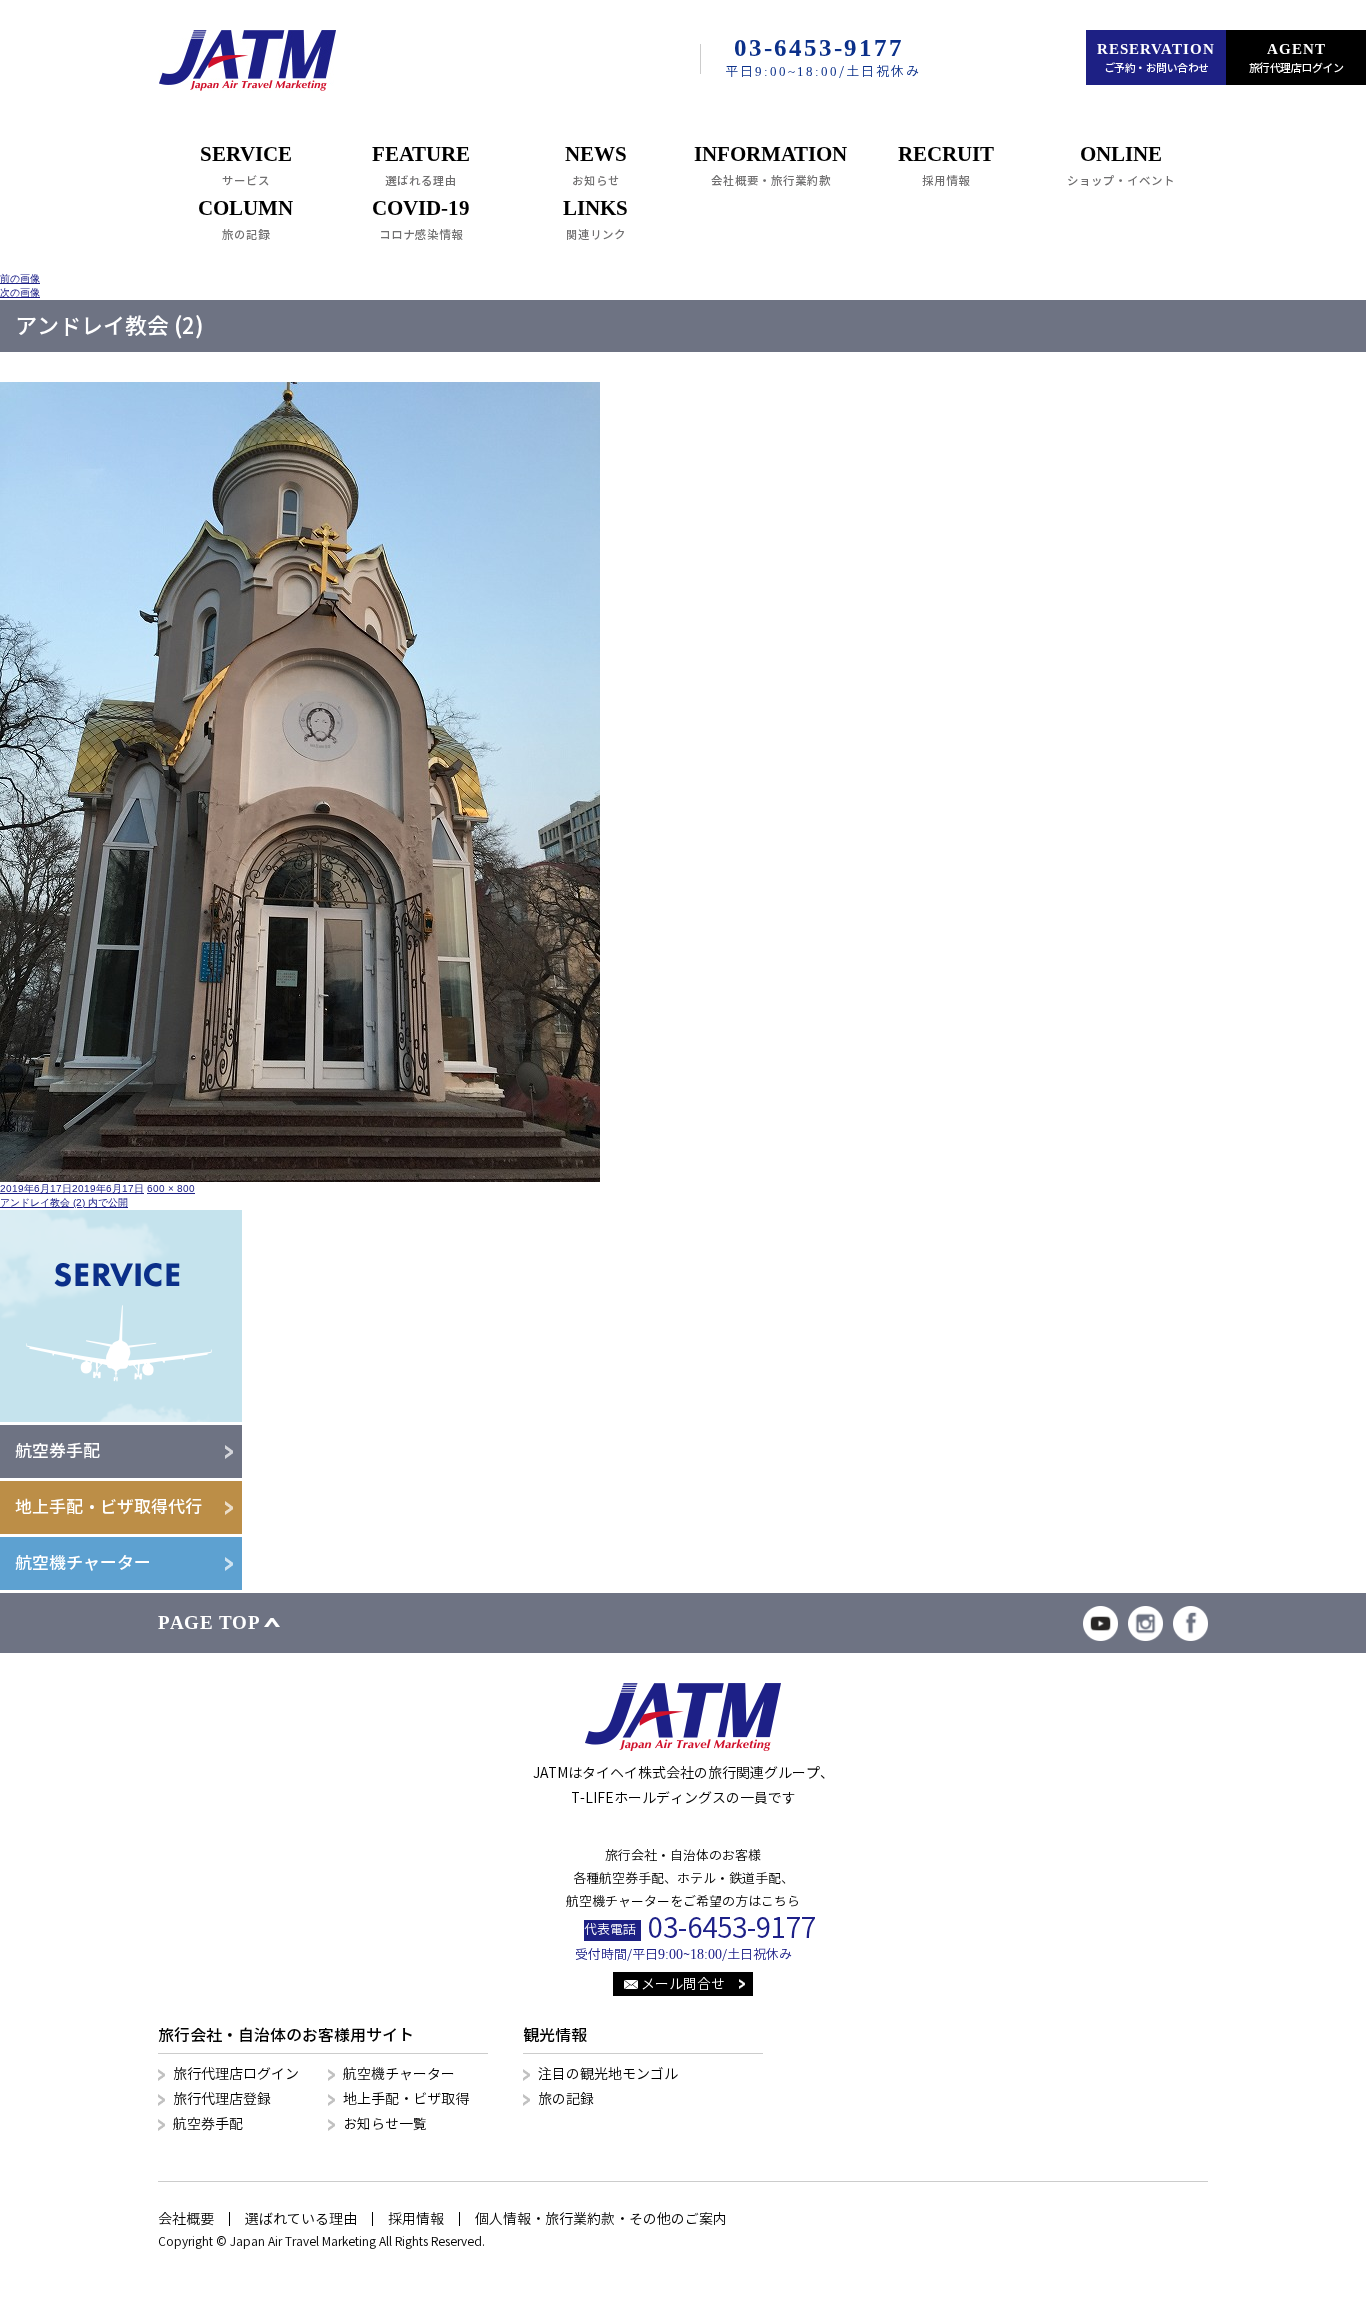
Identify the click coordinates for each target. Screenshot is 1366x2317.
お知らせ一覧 (385, 2124)
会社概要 (186, 2219)
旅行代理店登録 (222, 2099)
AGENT (1296, 58)
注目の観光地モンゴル (608, 2074)
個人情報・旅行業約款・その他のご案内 (601, 2219)
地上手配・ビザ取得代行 (108, 1507)
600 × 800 (171, 1188)
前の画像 (20, 278)
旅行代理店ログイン (236, 2074)
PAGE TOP (209, 1622)
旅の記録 (566, 2099)
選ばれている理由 (301, 2219)
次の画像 (20, 292)
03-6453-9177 (732, 1928)
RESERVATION (1156, 58)
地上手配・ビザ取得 (406, 2099)
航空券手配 (57, 1451)
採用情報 (416, 2219)
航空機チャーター (83, 1563)
